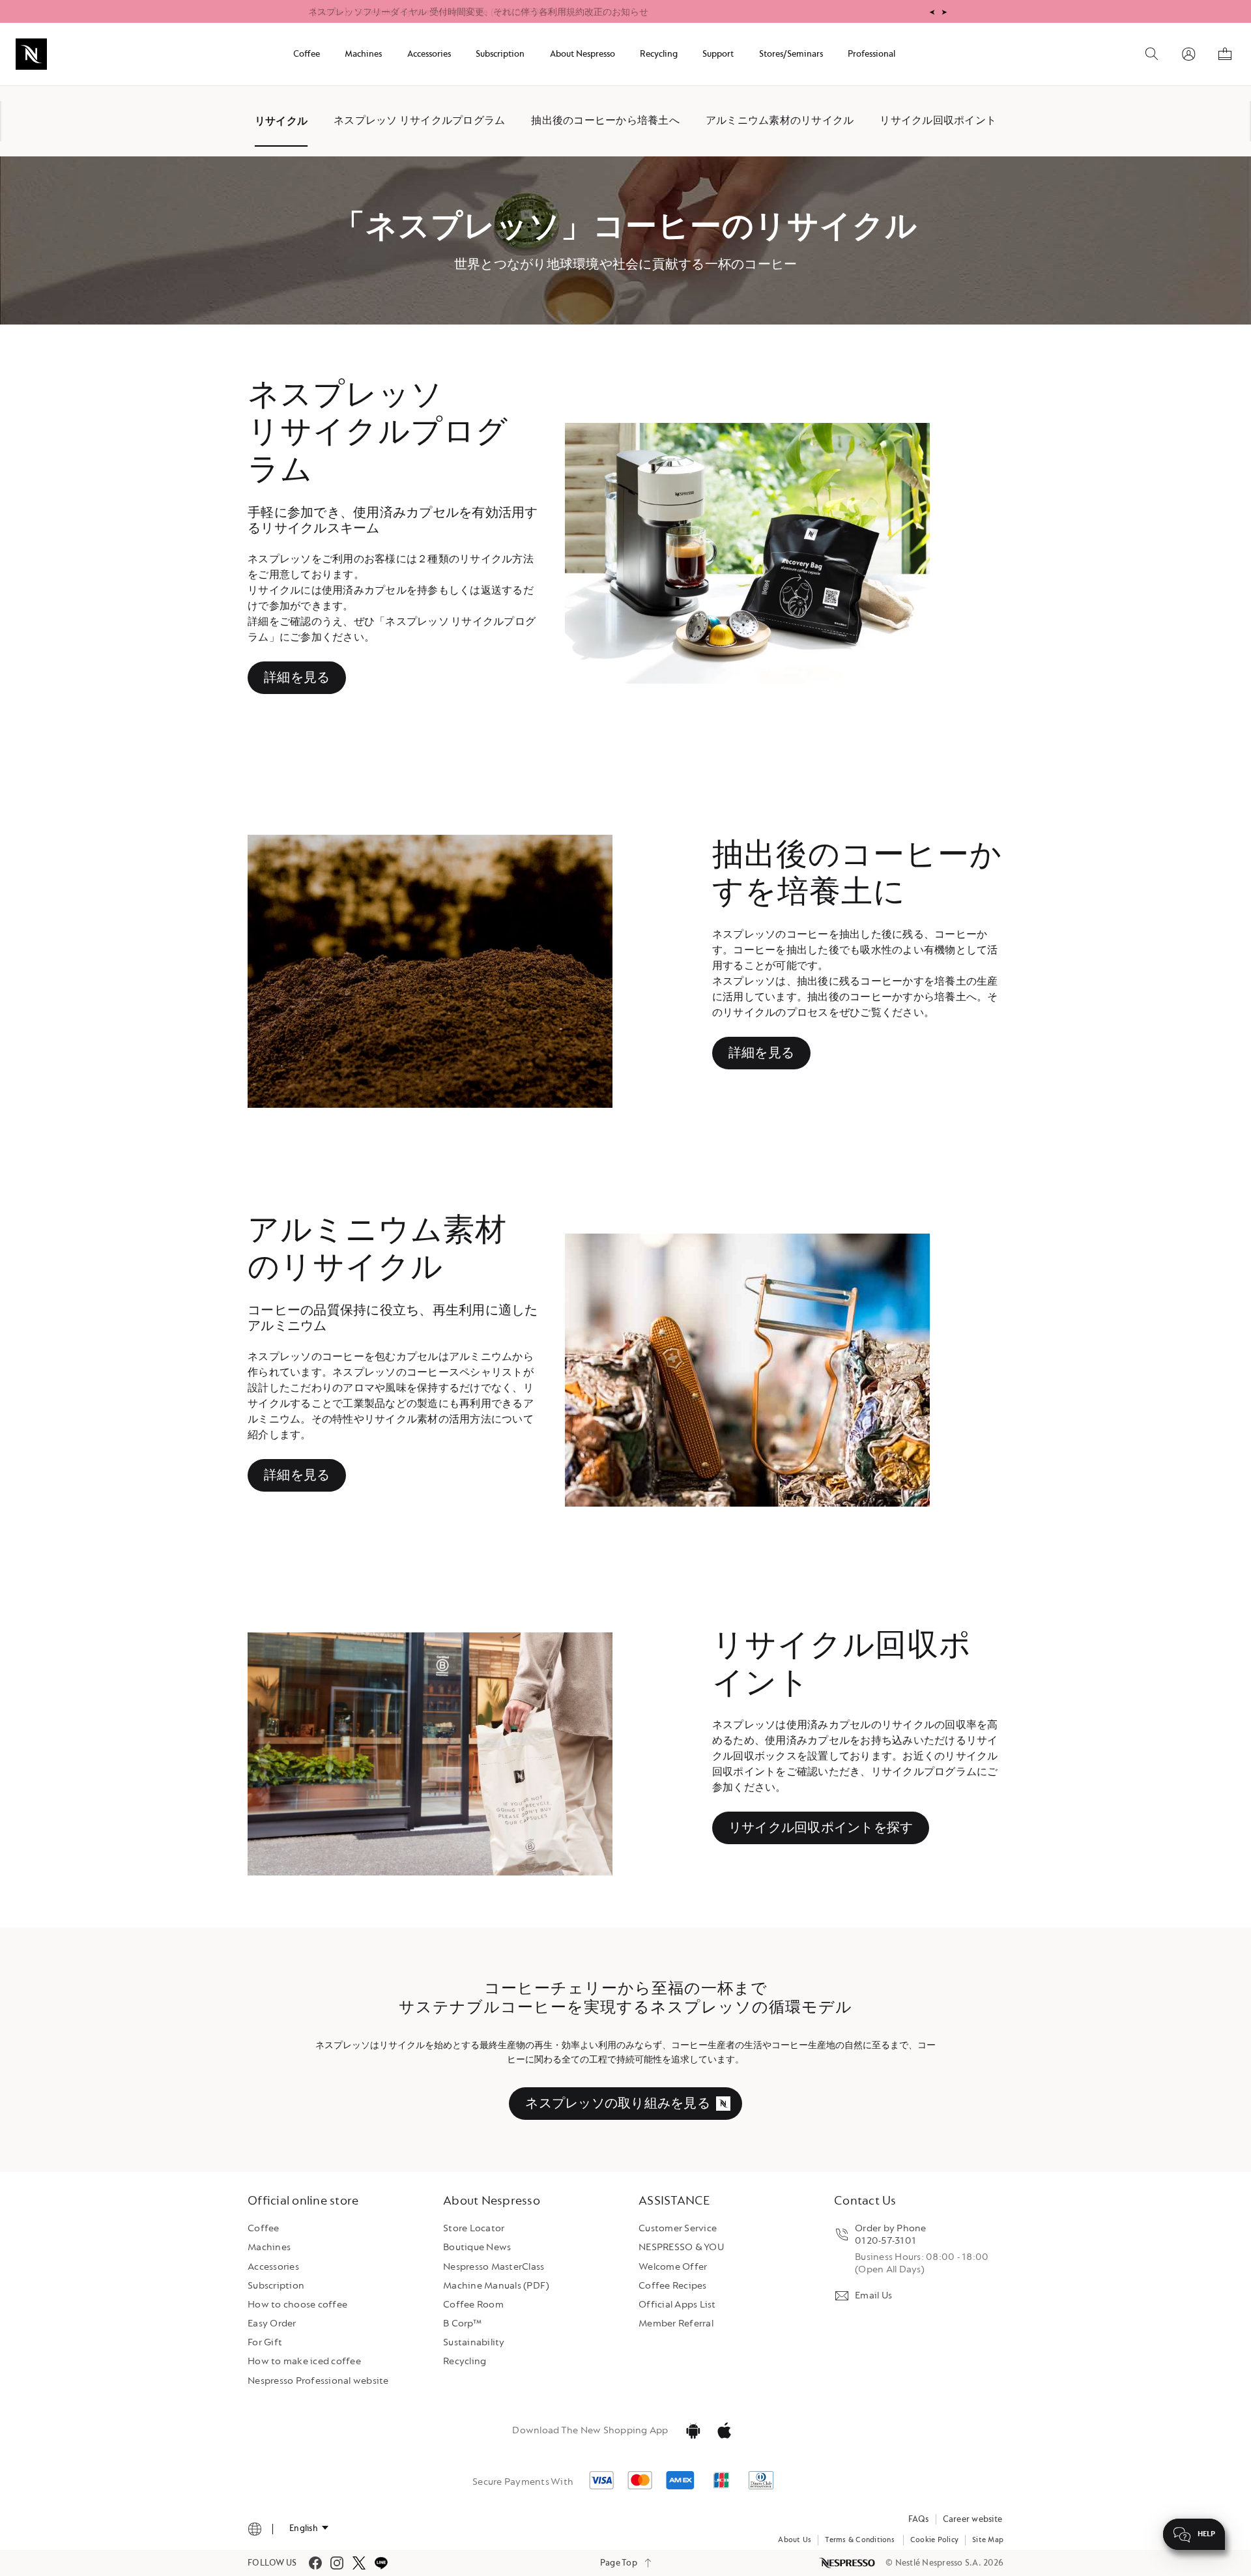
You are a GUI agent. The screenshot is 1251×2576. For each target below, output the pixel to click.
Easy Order (272, 2323)
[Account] (1188, 54)
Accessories (273, 2267)
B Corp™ (462, 2323)
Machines (269, 2247)
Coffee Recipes (673, 2286)
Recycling (465, 2361)
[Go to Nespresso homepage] (31, 54)
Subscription (276, 2286)
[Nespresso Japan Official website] (848, 2563)
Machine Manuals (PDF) (496, 2286)
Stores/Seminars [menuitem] (791, 54)
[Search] (1152, 54)
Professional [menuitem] (871, 54)
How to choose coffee (297, 2305)
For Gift (265, 2342)
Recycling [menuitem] (659, 54)
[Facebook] (315, 2563)
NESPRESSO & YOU (681, 2247)
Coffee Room (473, 2305)
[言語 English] (309, 2528)
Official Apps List (677, 2305)
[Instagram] (337, 2563)
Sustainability (474, 2342)
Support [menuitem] (718, 54)
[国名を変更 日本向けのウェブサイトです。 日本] (255, 2529)
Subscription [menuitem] (500, 54)
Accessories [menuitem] (429, 54)
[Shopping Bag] (1225, 54)
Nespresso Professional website (318, 2381)
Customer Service (678, 2228)
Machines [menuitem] (363, 54)
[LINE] (381, 2563)
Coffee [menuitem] (307, 54)
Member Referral (676, 2323)
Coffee (264, 2228)
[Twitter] (359, 2563)
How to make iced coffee (304, 2361)
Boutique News (477, 2247)
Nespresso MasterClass (494, 2267)
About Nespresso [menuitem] (582, 54)
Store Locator (474, 2228)
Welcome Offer (673, 2267)
